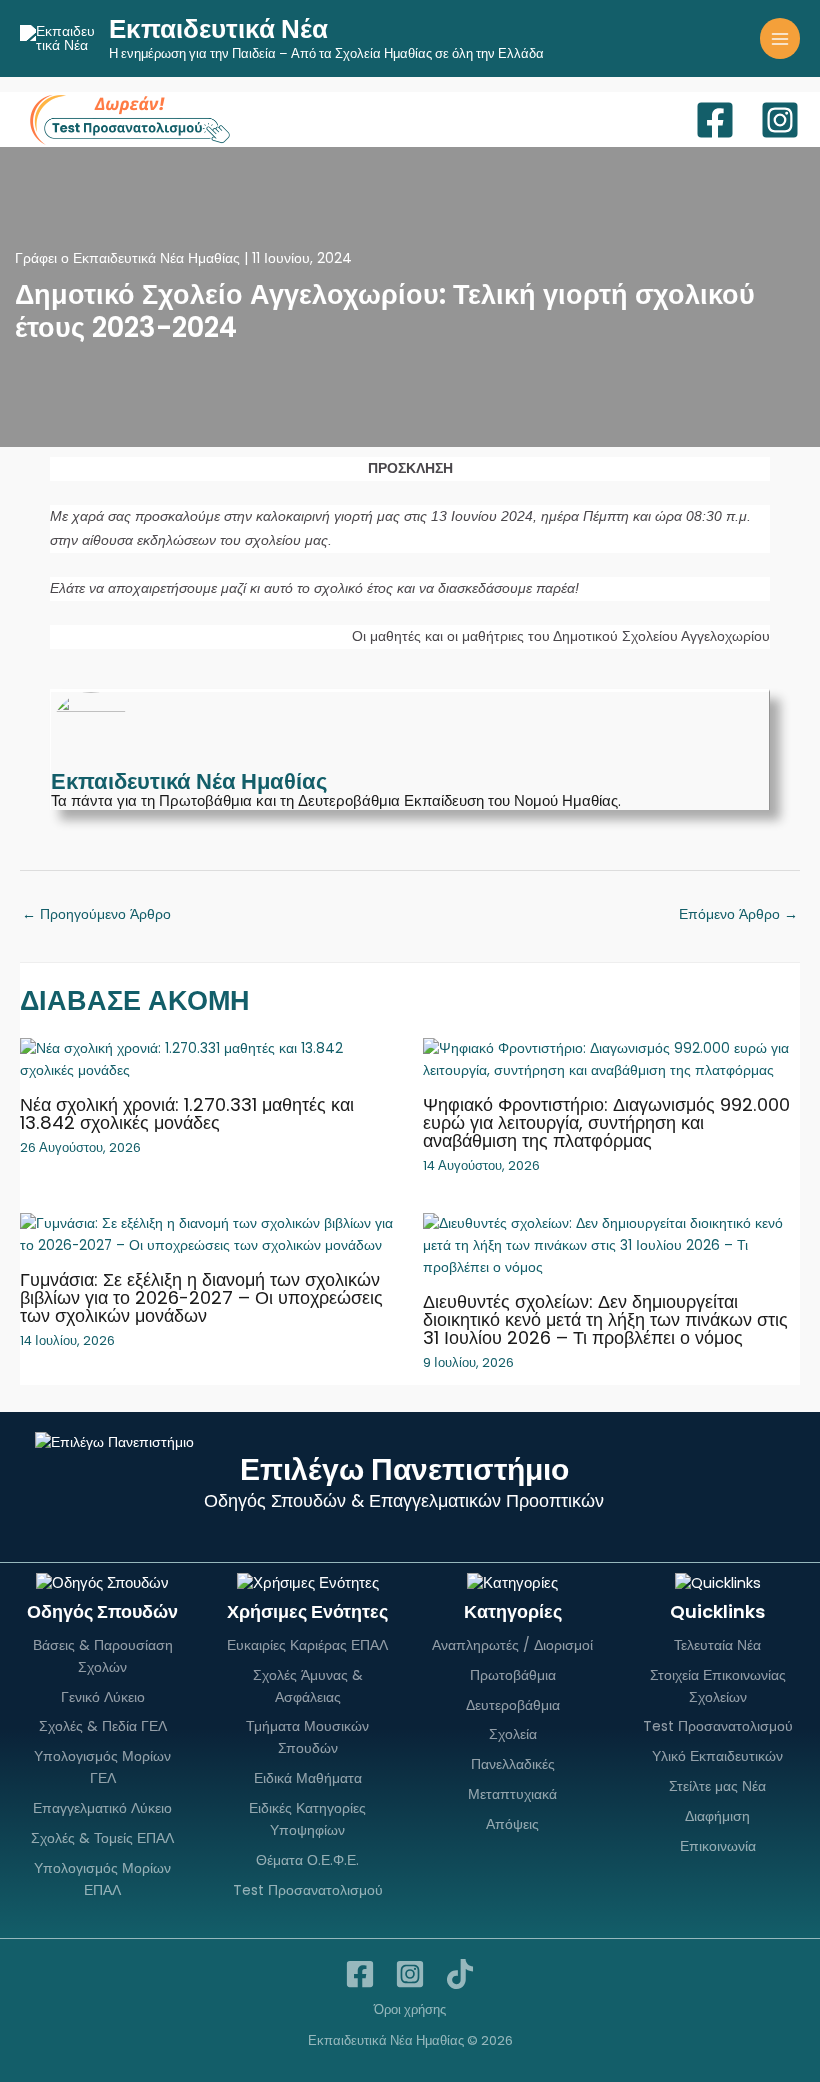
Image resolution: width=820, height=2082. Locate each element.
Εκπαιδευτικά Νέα (218, 29)
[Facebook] (715, 120)
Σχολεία (513, 1734)
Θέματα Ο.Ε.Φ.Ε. (307, 1860)
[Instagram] (780, 120)
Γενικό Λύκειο (103, 1697)
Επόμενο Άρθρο (738, 914)
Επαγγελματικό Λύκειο (102, 1808)
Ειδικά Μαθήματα (308, 1778)
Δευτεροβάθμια (513, 1705)
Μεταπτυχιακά (512, 1794)
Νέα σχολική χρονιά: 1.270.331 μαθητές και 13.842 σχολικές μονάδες (187, 1113)
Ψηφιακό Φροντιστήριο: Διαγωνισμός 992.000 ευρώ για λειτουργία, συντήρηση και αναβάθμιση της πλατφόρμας (606, 1122)
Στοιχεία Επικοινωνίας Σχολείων (718, 1686)
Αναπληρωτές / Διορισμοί (512, 1645)
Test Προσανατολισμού (308, 1890)
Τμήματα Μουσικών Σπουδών (307, 1737)
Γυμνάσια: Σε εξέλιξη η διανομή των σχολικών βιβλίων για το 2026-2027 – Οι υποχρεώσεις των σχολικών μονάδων (201, 1297)
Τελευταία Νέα (717, 1645)
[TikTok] (460, 1974)
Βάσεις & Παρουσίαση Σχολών (103, 1656)
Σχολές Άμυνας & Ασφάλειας (308, 1686)
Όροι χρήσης (410, 2009)
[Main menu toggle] (780, 38)
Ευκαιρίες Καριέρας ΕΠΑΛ (307, 1645)
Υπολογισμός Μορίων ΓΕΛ (102, 1767)
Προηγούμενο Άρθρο (96, 914)
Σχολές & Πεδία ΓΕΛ (103, 1726)
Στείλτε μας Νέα (717, 1786)
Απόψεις (512, 1824)
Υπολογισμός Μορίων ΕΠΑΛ (102, 1879)
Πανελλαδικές (513, 1764)
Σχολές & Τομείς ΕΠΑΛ (102, 1838)
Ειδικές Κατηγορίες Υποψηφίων (307, 1819)
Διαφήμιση (717, 1816)
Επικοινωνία (718, 1846)
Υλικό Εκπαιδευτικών (717, 1756)
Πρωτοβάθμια (513, 1675)
